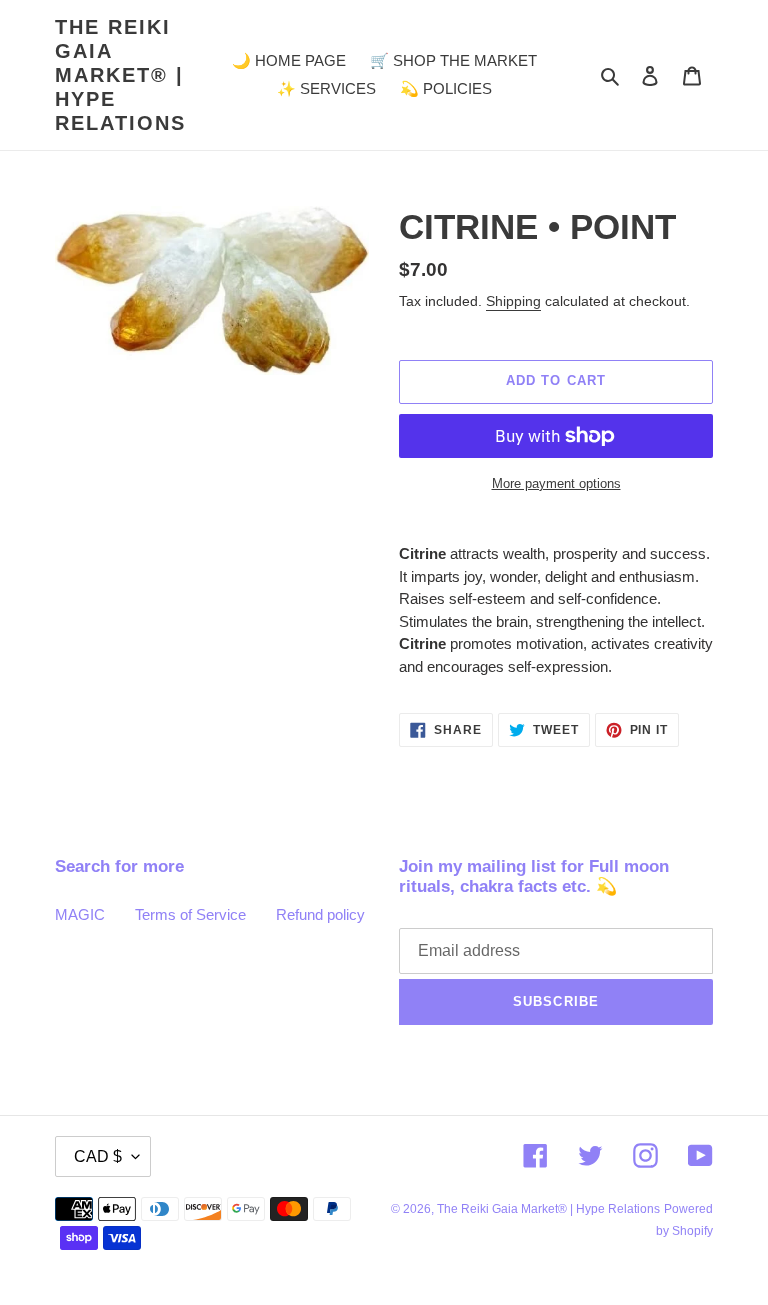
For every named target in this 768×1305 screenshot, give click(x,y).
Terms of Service (190, 914)
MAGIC (80, 914)
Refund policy (320, 914)
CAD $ (98, 1156)
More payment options (556, 483)
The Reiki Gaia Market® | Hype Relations (120, 75)
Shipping (513, 301)
